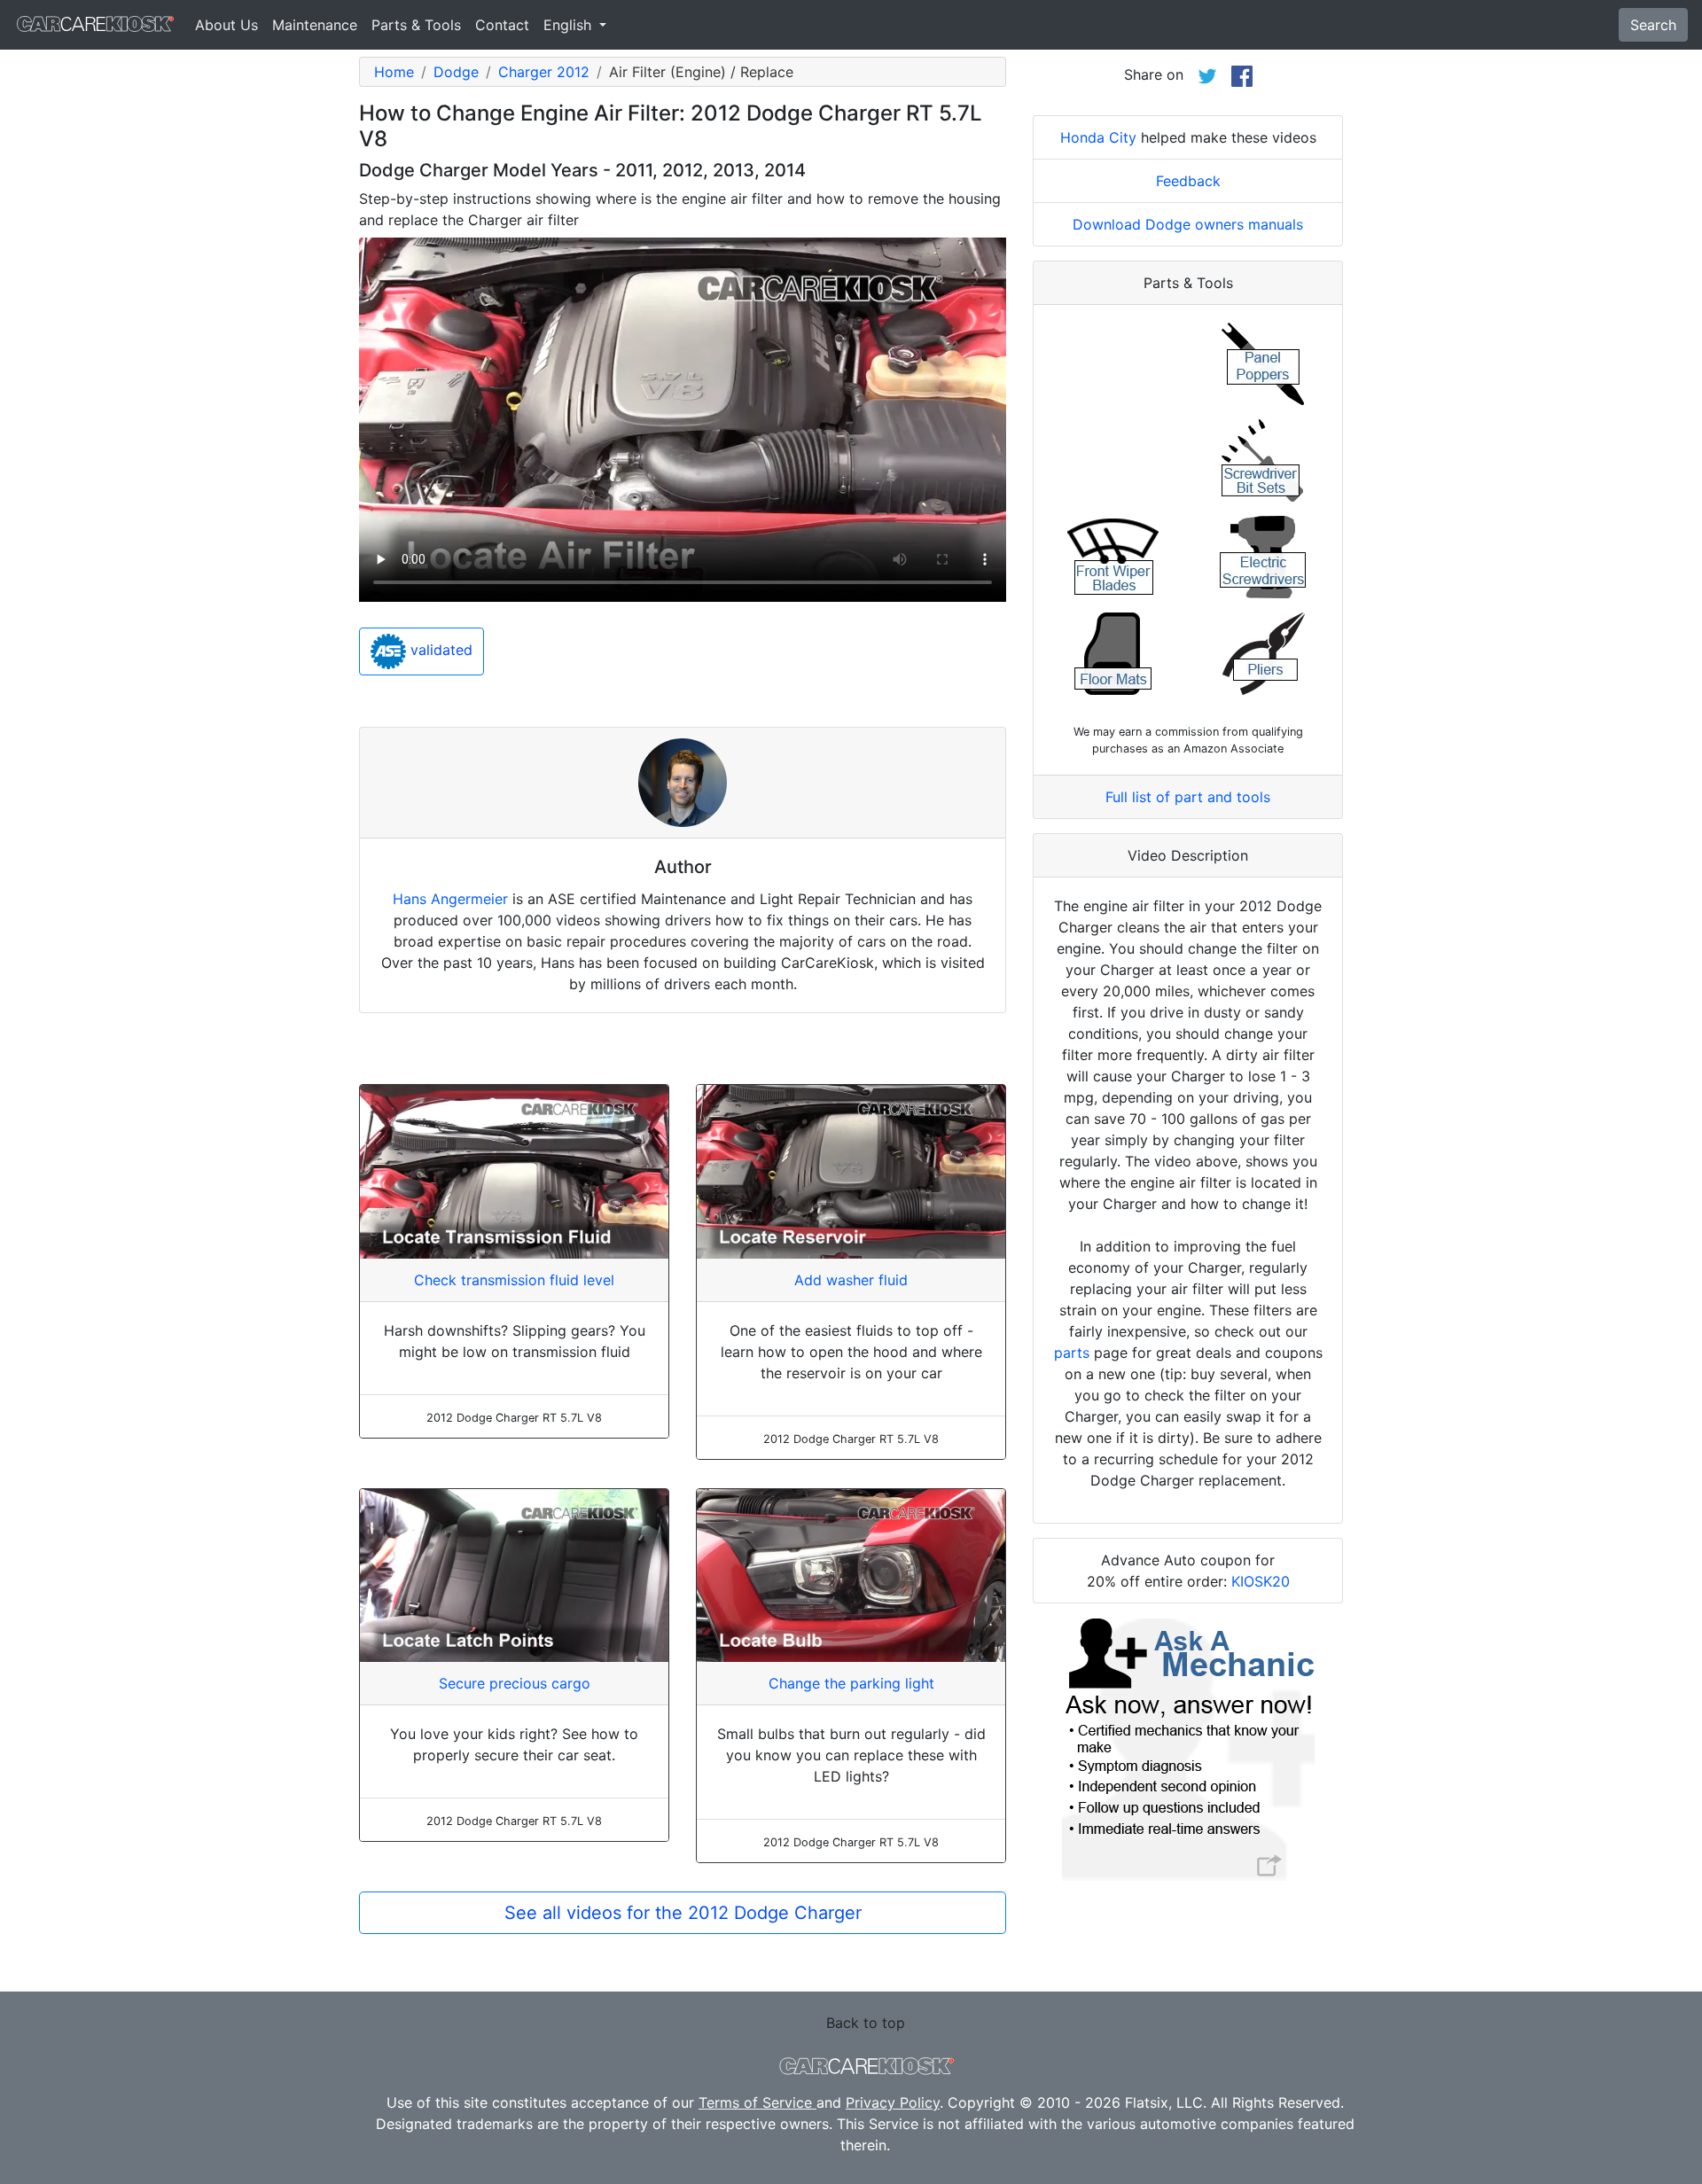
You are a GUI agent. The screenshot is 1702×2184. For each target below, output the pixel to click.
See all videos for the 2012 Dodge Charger (683, 1913)
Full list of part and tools (1188, 797)
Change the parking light (851, 1683)
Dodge (456, 72)
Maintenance (315, 25)
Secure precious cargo (515, 1683)
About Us (226, 25)
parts (1072, 1353)
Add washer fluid (851, 1280)
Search (1653, 25)
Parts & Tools (416, 25)
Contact (502, 25)
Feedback (1188, 181)
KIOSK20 (1261, 1581)
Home (394, 72)
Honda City (1098, 137)
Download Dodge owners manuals (1188, 224)
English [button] (570, 25)
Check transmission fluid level (514, 1280)
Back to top (866, 2023)
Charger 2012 (544, 72)
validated (439, 651)
